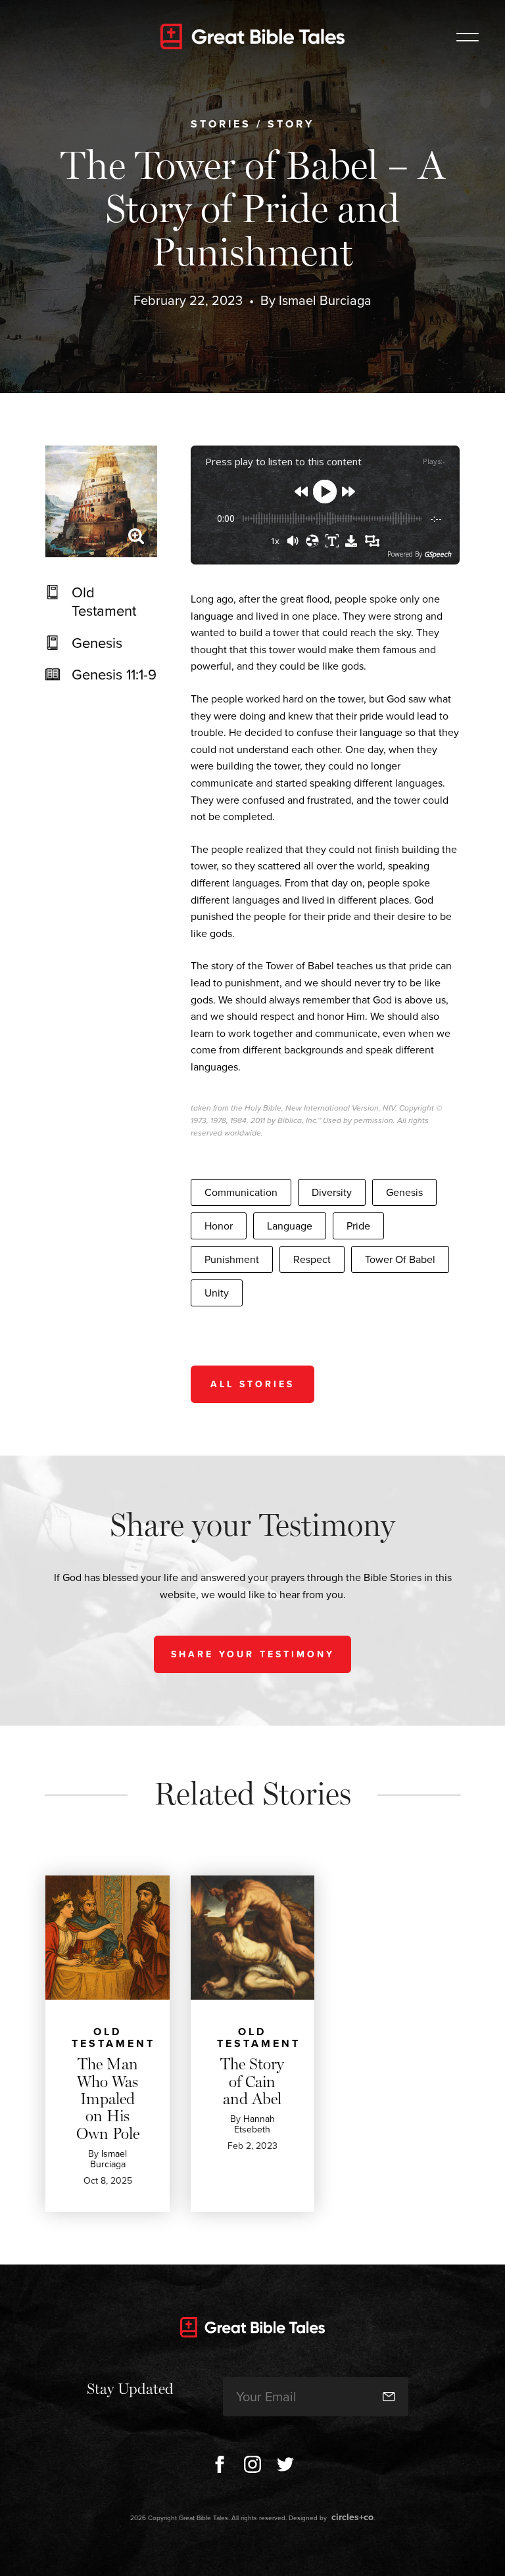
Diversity (332, 1192)
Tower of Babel (400, 1259)
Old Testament (104, 602)
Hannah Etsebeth (254, 2124)
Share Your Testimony (253, 1654)
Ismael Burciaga (325, 300)
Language (290, 1226)
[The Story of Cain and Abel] (253, 1938)
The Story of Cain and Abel (252, 2081)
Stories (221, 124)
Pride (358, 1226)
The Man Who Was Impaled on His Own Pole (108, 2099)
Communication (241, 1192)
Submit (388, 2397)
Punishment (232, 1259)
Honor (219, 1226)
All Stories (252, 1384)
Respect (312, 1259)
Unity (217, 1293)
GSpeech (438, 554)
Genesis (97, 643)
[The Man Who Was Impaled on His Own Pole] (108, 1938)
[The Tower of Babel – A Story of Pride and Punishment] (101, 501)
